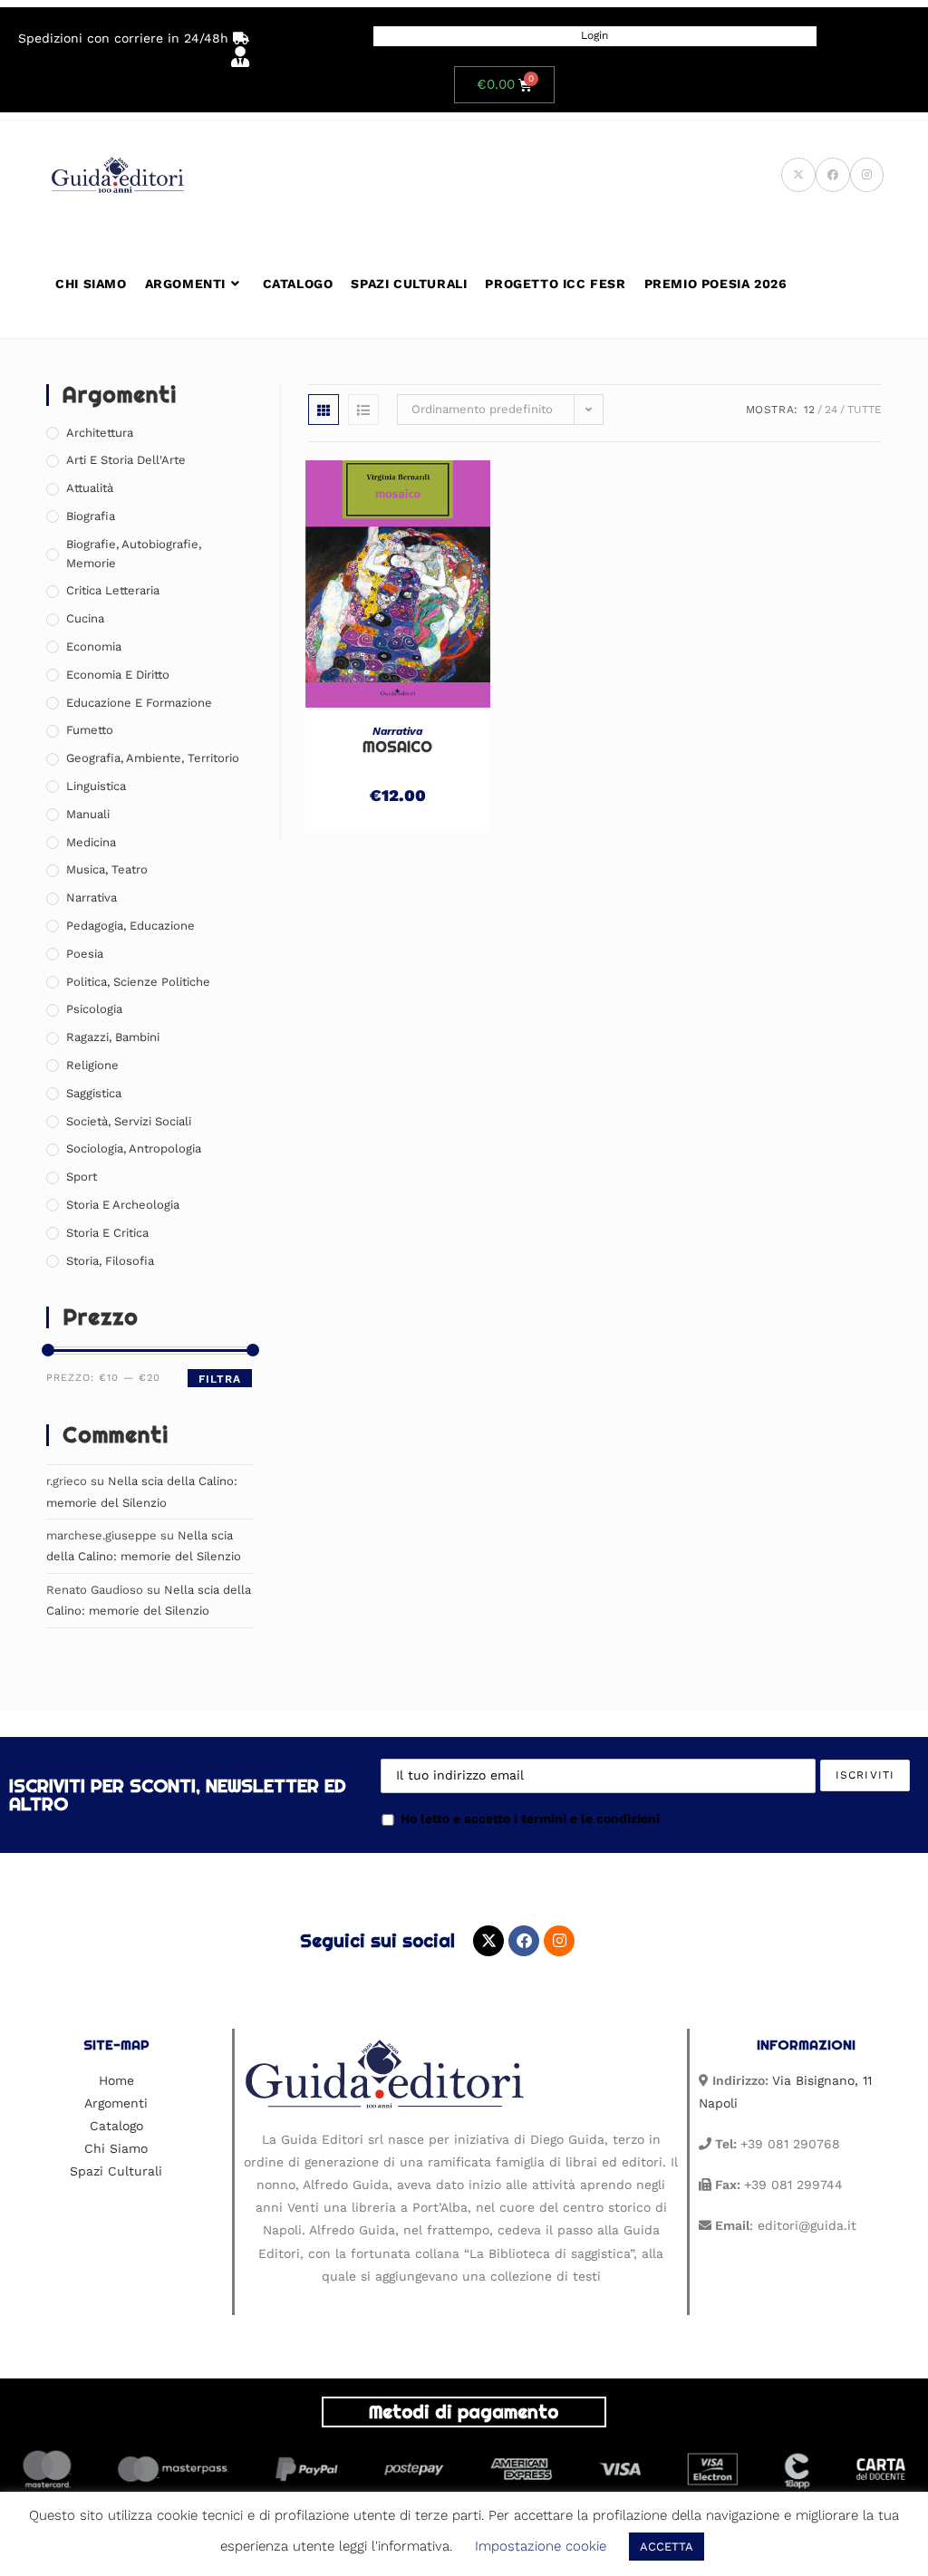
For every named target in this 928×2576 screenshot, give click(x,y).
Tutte (865, 410)
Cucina (85, 618)
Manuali (88, 814)
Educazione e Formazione (139, 703)
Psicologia (94, 1009)
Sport (82, 1177)
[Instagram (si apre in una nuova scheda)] (867, 175)
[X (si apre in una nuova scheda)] (798, 175)
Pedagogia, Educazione (130, 926)
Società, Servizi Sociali (129, 1121)
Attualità (90, 488)
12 (809, 410)
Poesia (85, 954)
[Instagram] (559, 1941)
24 (831, 410)
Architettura (100, 433)
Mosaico (397, 747)
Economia (94, 646)
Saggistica (94, 1093)
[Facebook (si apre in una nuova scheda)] (833, 175)
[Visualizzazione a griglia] (324, 410)
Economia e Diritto (118, 675)
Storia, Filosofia (110, 1261)
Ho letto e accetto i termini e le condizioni (530, 1819)
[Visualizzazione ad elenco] (363, 410)
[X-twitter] (488, 1941)
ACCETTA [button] (667, 2547)
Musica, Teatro (107, 869)
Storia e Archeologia (123, 1205)
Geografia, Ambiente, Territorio (153, 758)
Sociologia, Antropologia (134, 1148)
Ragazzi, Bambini (113, 1037)
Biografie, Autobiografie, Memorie (134, 554)
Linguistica (96, 786)
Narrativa (397, 731)
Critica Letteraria (113, 590)
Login (594, 35)
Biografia (91, 516)
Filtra (220, 1379)
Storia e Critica (107, 1233)
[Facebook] (524, 1941)
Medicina (91, 842)
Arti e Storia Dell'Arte (126, 460)
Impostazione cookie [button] (541, 2546)
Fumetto (90, 730)
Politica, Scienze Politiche (138, 982)
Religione (92, 1065)
